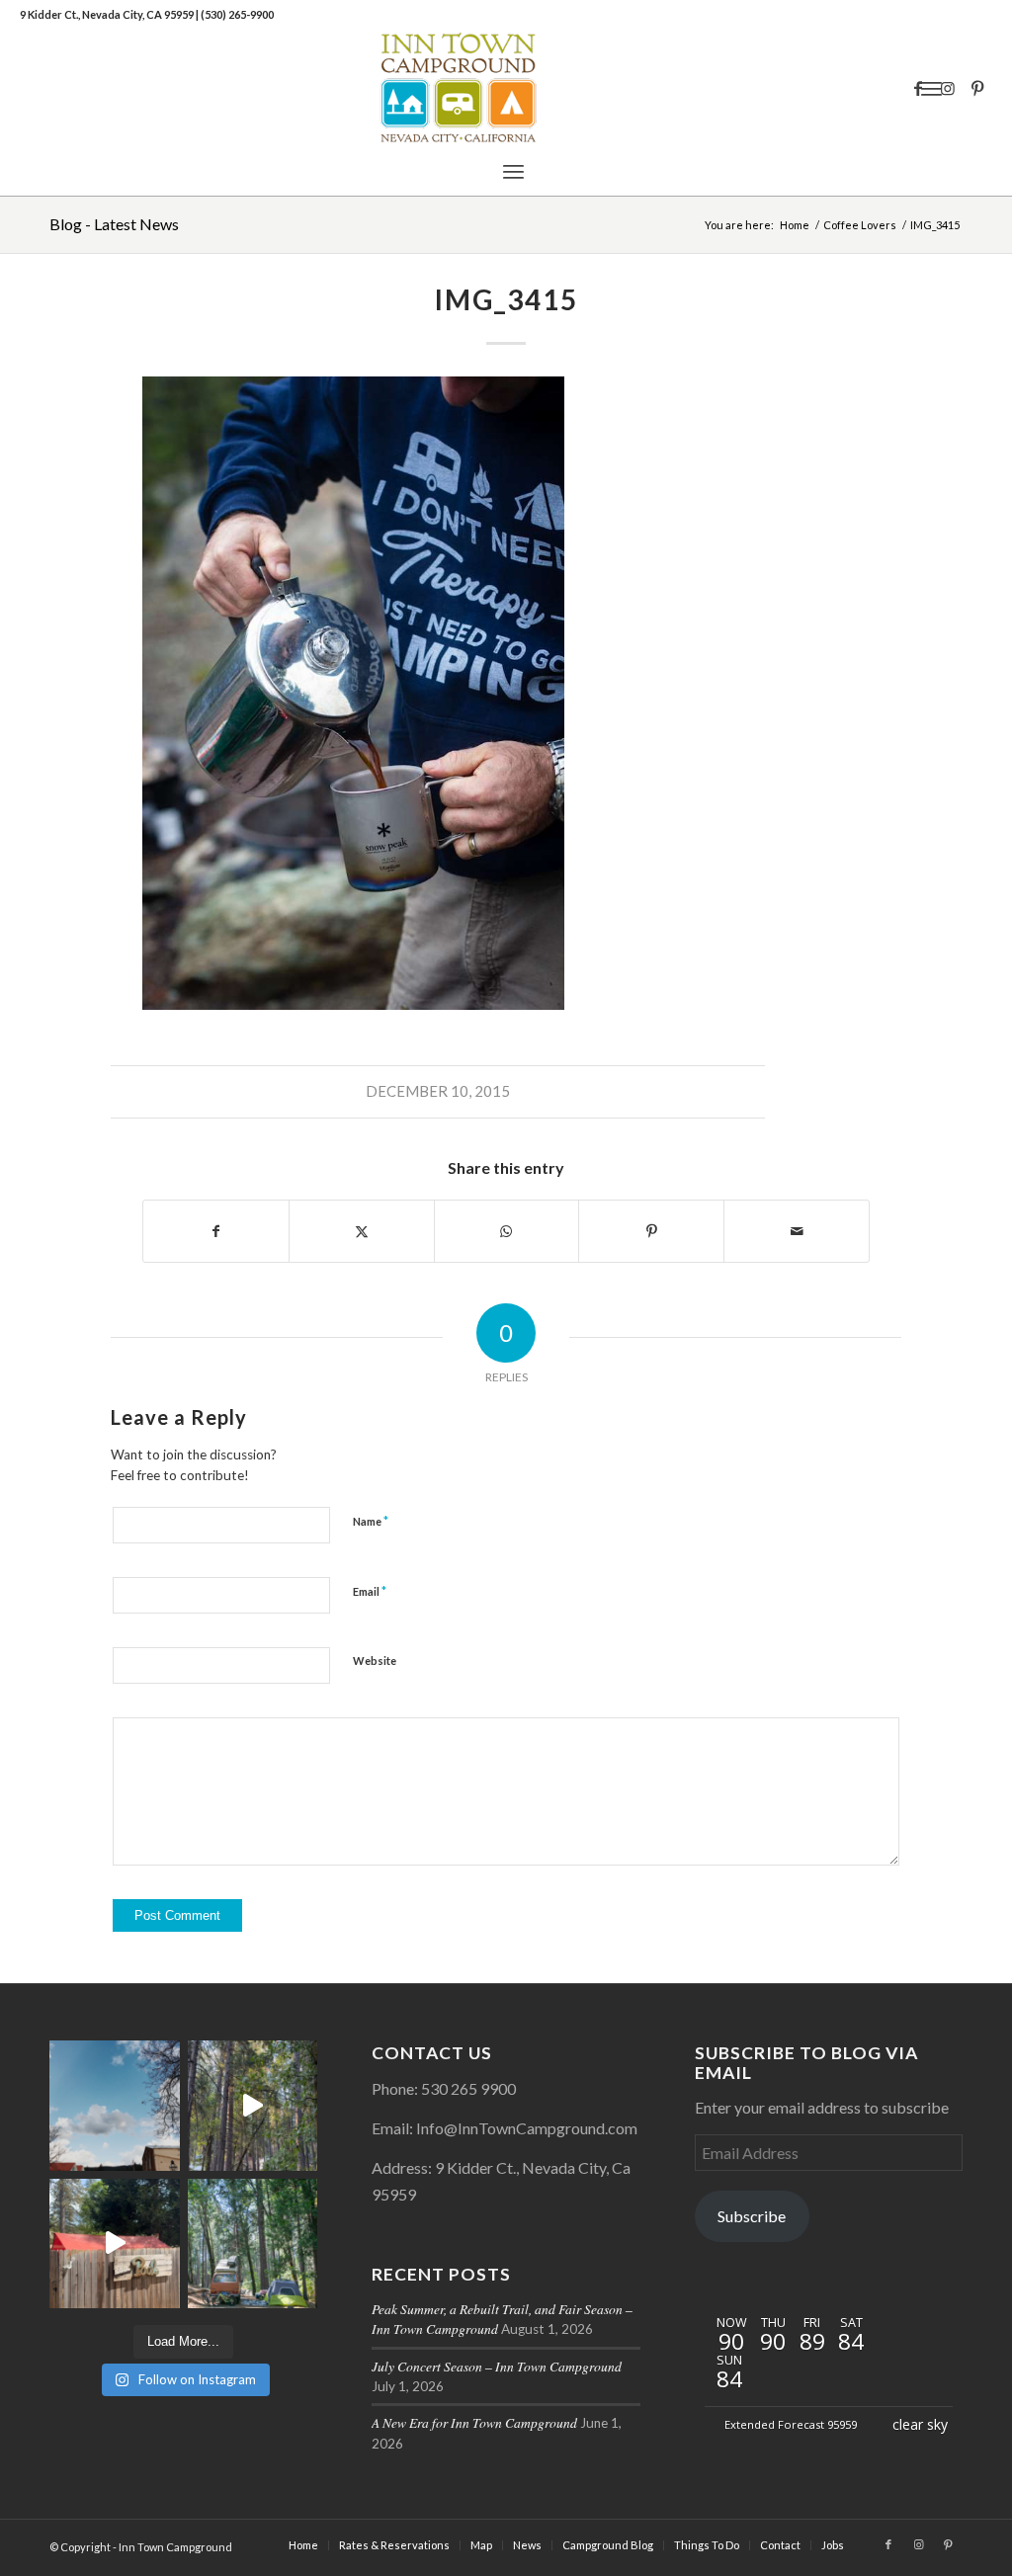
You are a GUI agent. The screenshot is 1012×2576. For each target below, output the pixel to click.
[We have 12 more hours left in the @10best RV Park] (253, 2106)
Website (375, 1661)
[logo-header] (506, 88)
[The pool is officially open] (115, 2244)
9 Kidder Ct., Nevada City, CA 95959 (108, 14)
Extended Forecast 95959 (791, 2424)
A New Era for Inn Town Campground (474, 2422)
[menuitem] (513, 171)
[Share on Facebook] (216, 1231)
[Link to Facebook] (918, 88)
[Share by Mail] (797, 1231)
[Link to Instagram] (948, 88)
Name (371, 1521)
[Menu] (513, 171)
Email (370, 1591)
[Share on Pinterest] (651, 1231)
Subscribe (752, 2216)
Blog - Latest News (114, 224)
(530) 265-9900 (237, 14)
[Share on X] (362, 1231)
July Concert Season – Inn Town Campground (497, 2366)
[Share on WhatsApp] (507, 1231)
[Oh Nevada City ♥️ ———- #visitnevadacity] (115, 2106)
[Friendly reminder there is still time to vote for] (253, 2244)
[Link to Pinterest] (977, 88)
